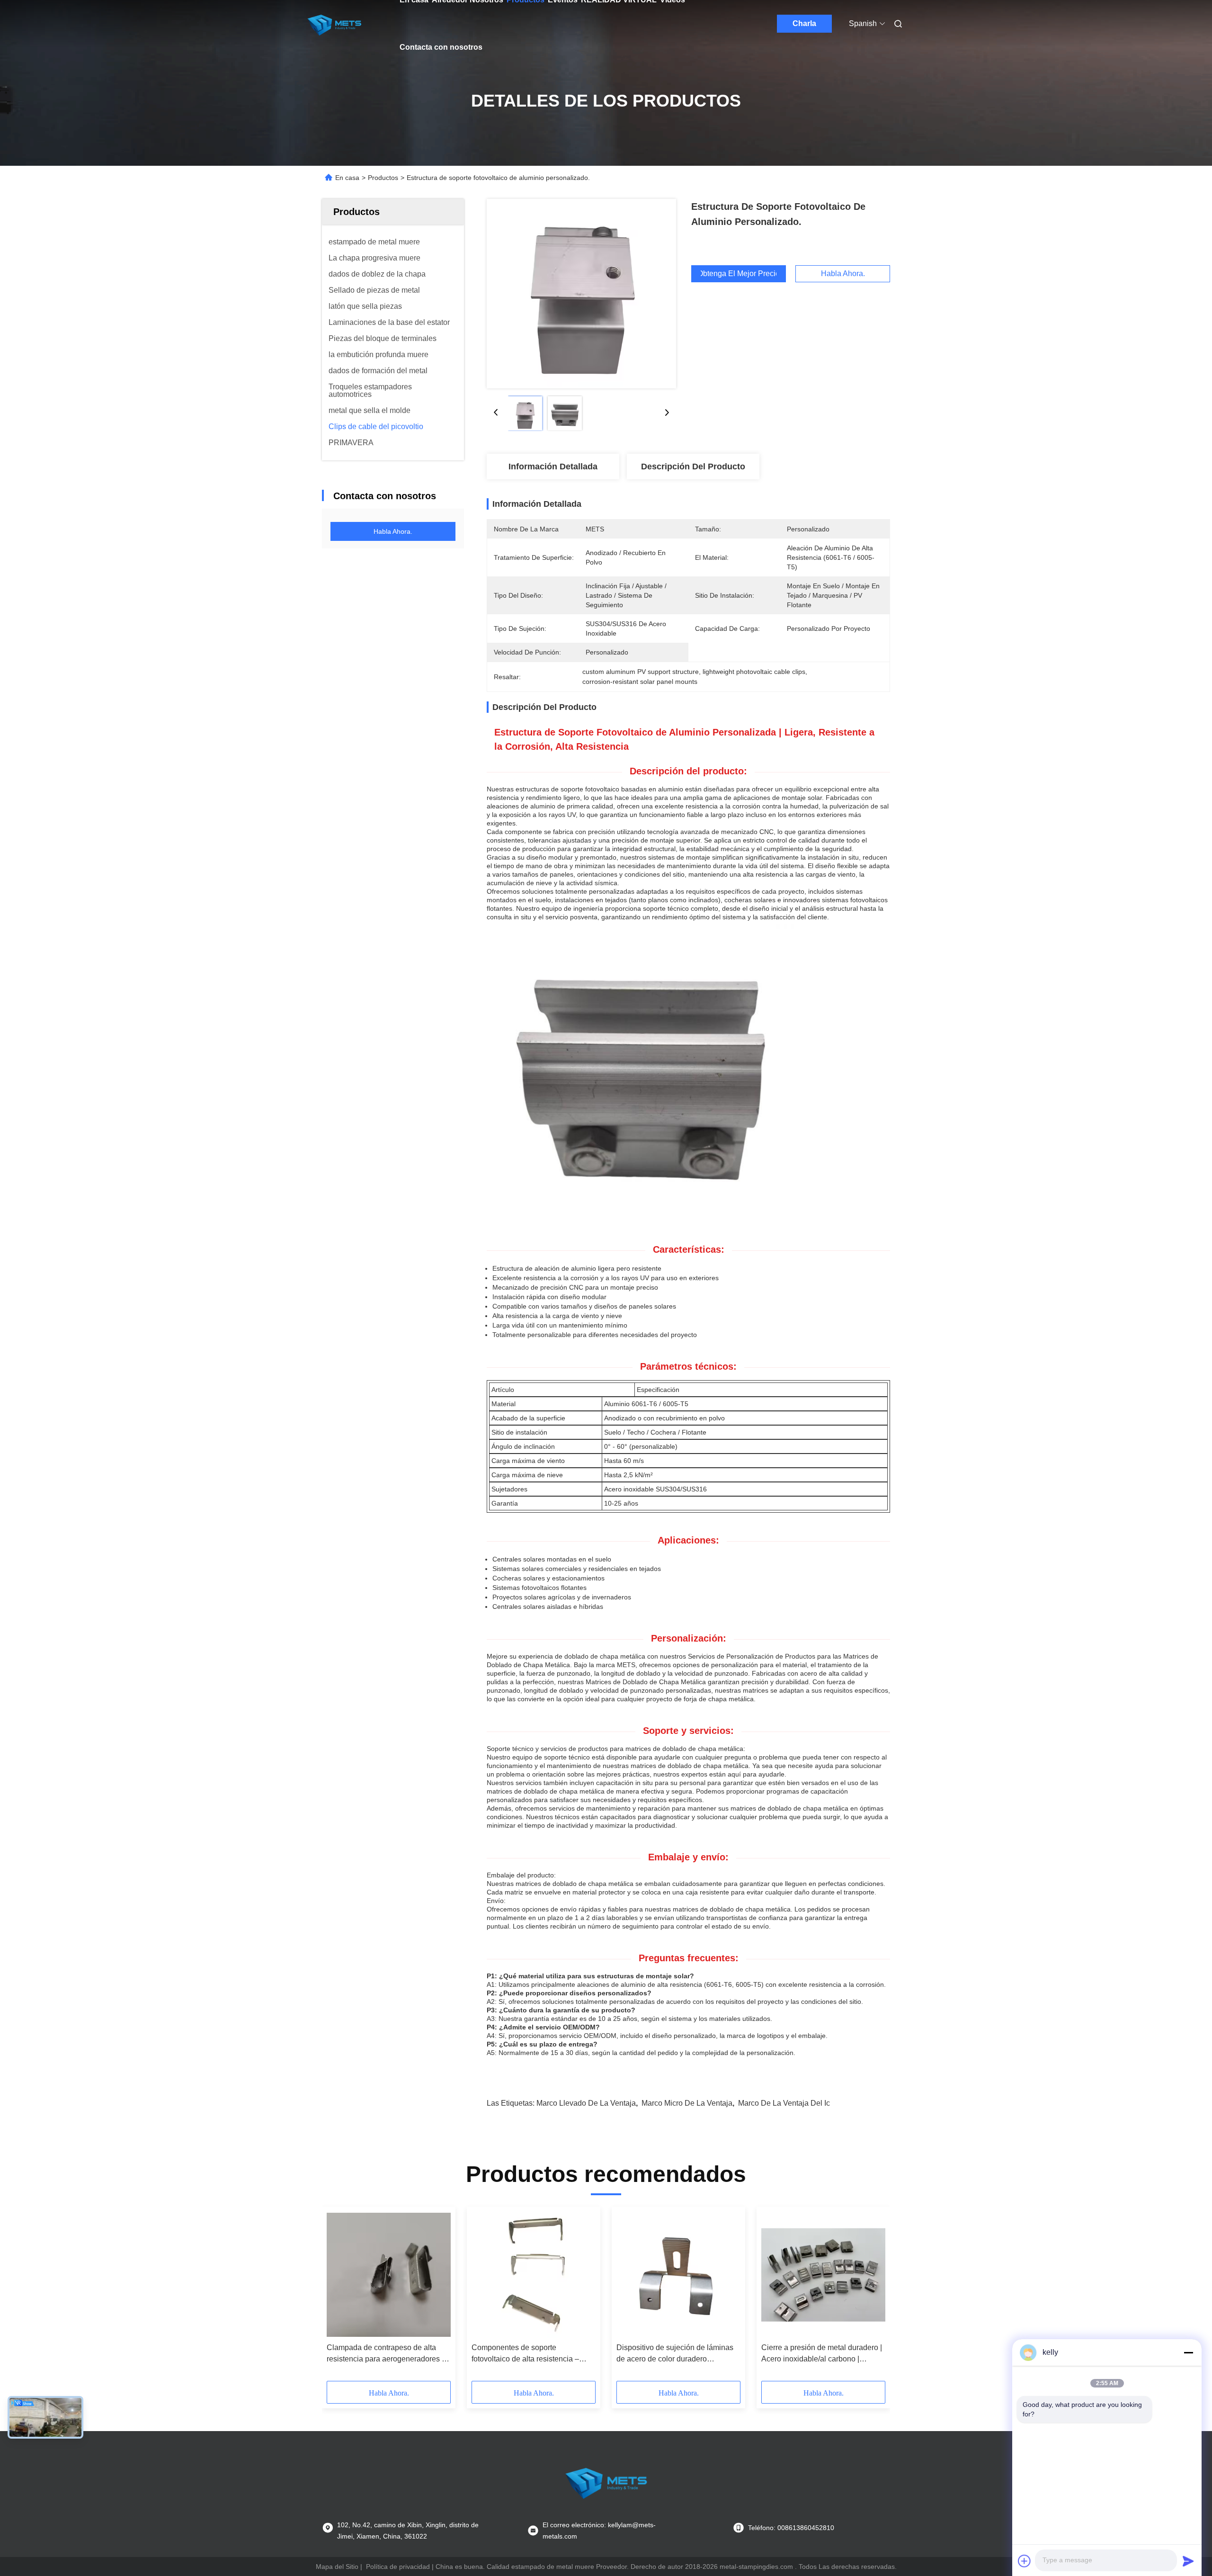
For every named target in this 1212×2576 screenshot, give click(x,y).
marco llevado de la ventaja (586, 2103)
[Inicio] (334, 24)
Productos (383, 178)
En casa (347, 178)
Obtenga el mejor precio (739, 274)
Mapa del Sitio (337, 2567)
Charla (804, 23)
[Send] (1188, 2561)
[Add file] (1025, 2561)
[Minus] (1188, 2352)
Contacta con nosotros (441, 47)
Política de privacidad (398, 2567)
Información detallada (553, 467)
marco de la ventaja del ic (784, 2103)
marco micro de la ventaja (687, 2103)
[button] (339, 2297)
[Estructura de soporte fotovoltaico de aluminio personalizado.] (581, 294)
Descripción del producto (693, 467)
